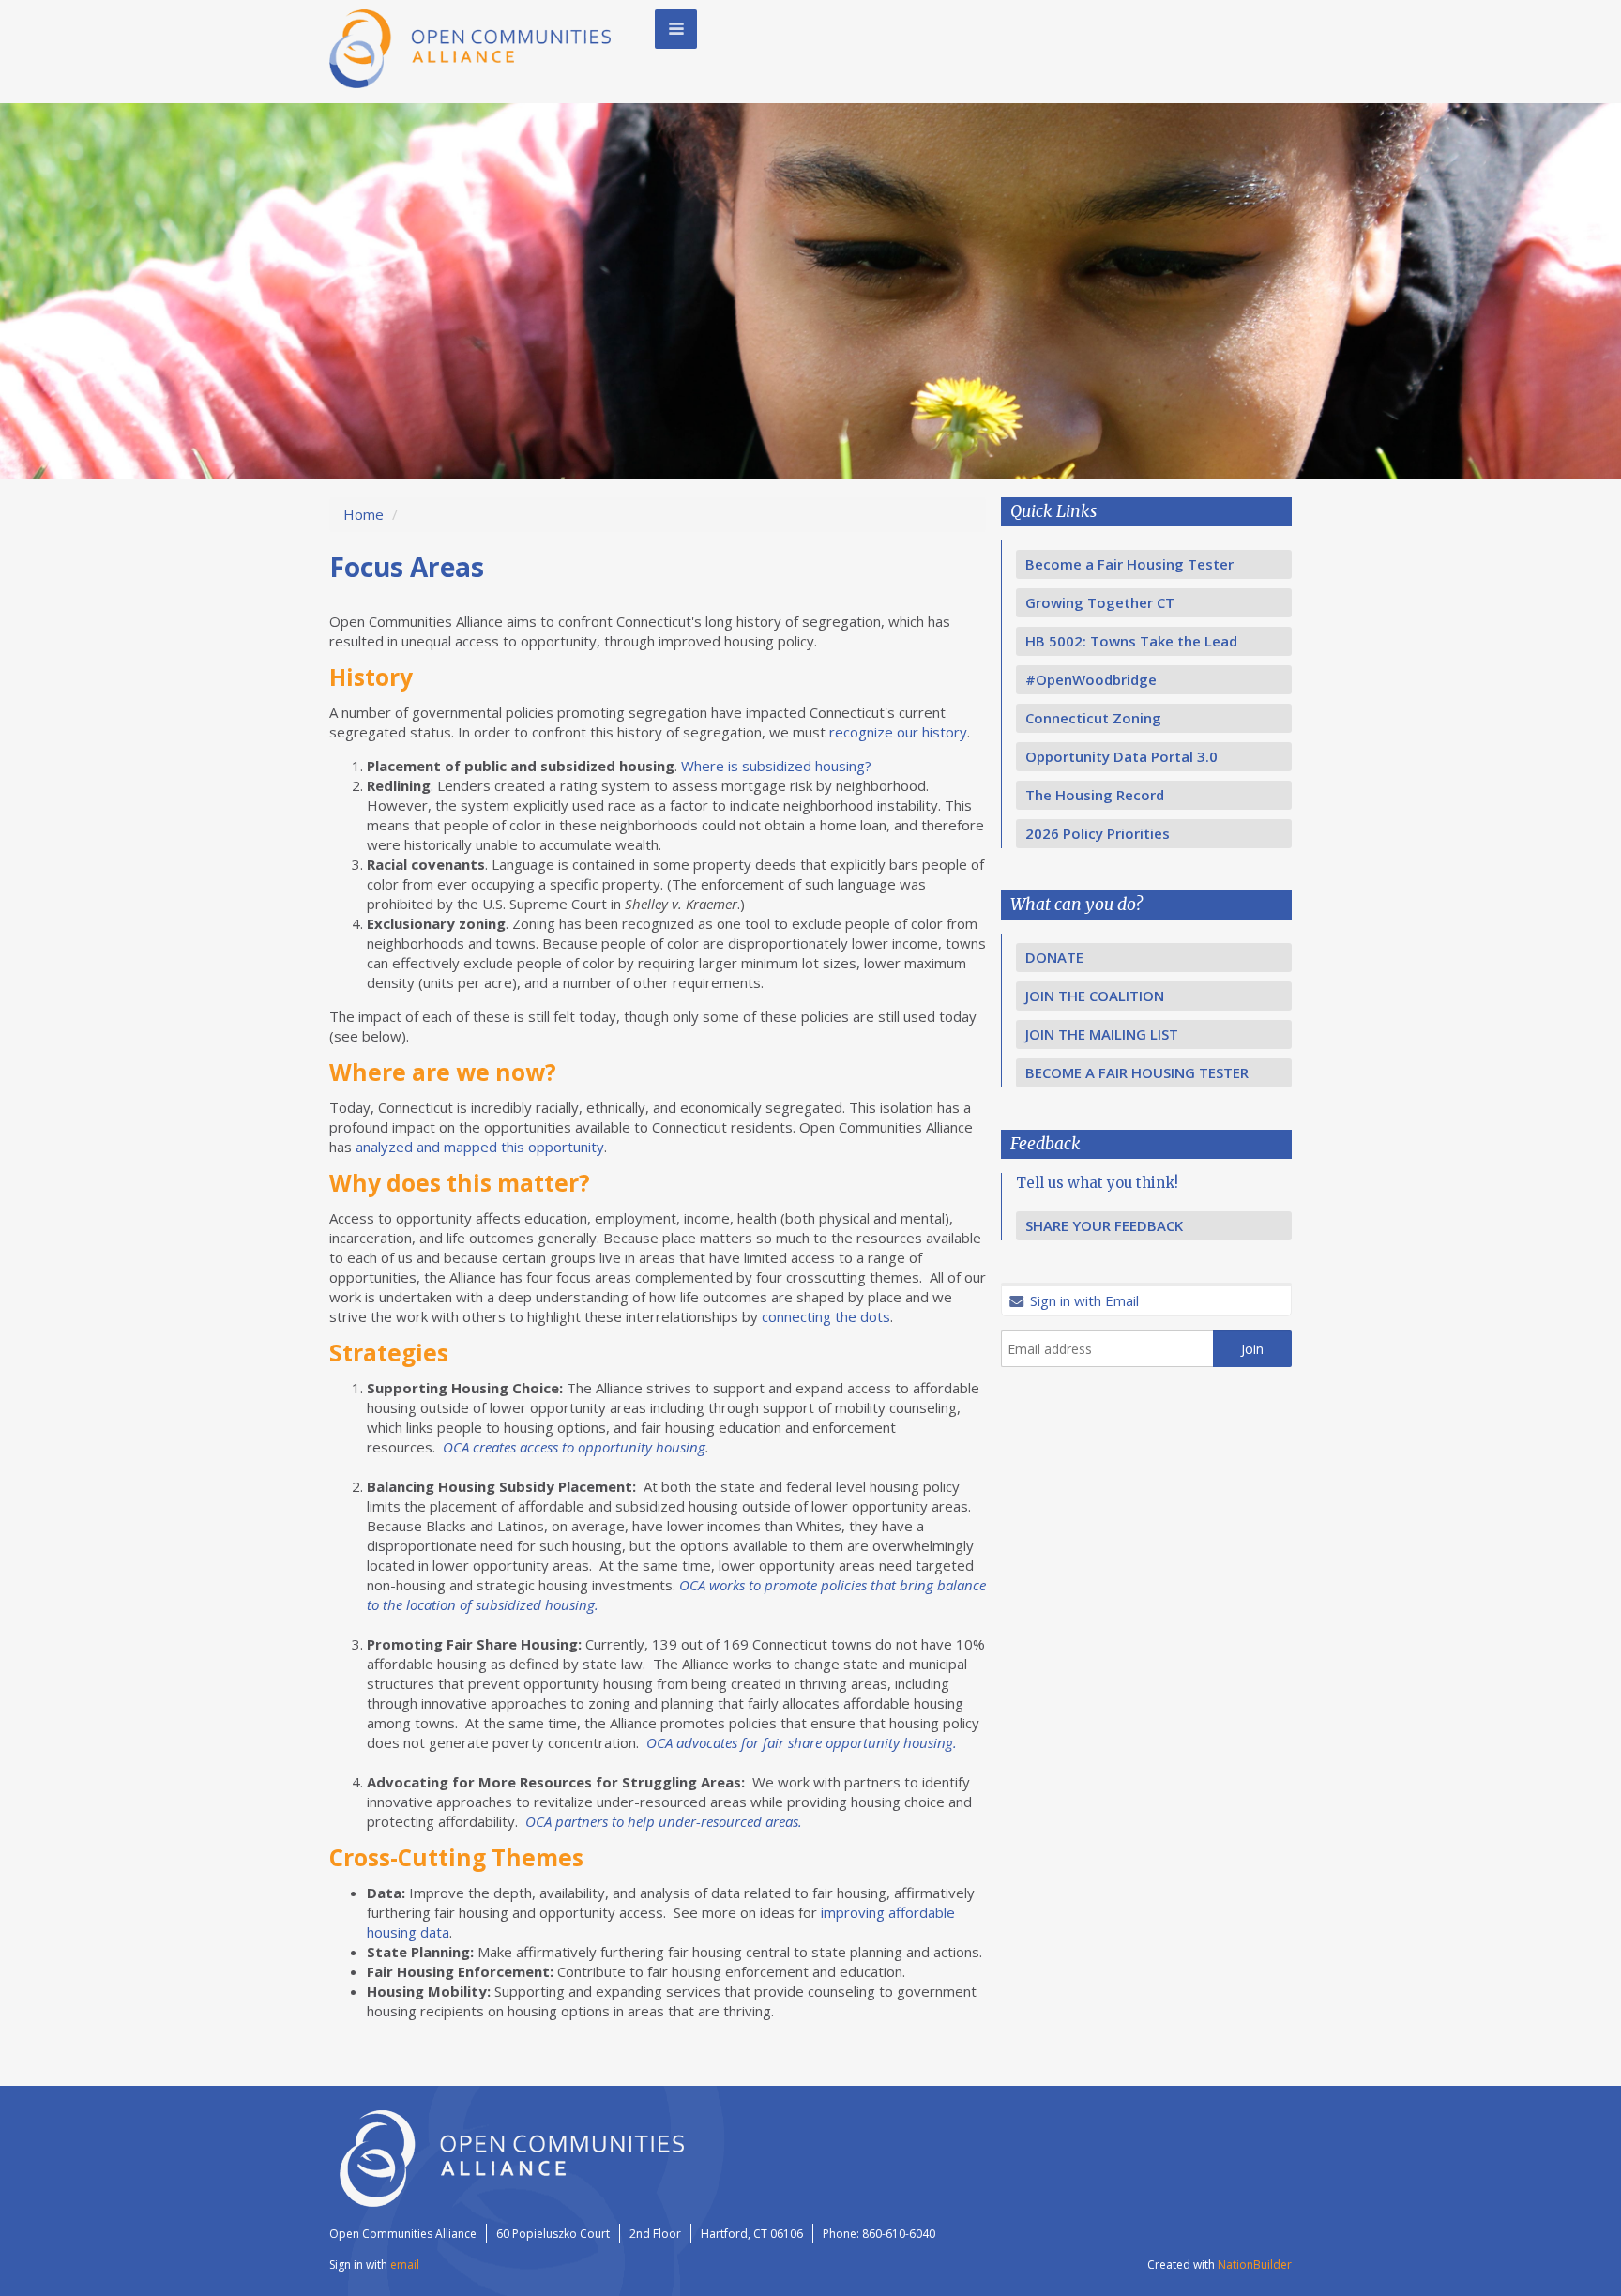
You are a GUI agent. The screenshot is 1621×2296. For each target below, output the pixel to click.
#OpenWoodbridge (1091, 679)
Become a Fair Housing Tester (1129, 564)
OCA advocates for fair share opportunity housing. (802, 1742)
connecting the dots (826, 1316)
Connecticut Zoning (1093, 718)
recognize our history (898, 732)
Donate (1054, 957)
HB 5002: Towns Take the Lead (1131, 641)
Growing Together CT (1100, 602)
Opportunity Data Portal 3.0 (1121, 756)
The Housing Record (1095, 795)
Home (364, 514)
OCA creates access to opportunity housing (574, 1447)
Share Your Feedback (1104, 1225)
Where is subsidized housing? (776, 766)
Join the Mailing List (1102, 1034)
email (405, 2265)
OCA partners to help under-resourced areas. (664, 1821)
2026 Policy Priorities (1098, 833)
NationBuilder (1255, 2265)
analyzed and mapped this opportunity (480, 1147)
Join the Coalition (1095, 996)
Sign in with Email (1083, 1300)
